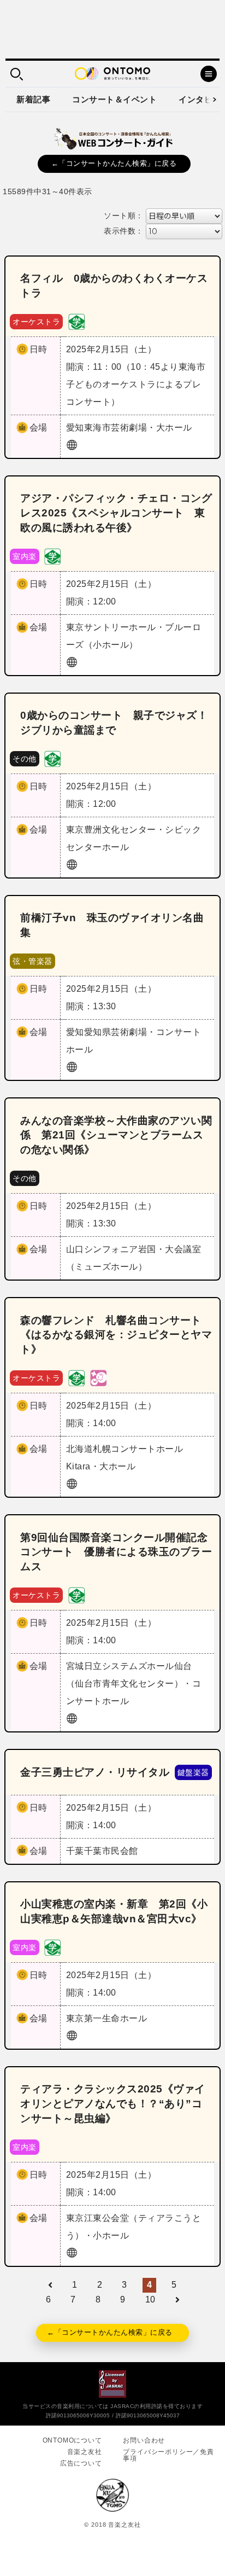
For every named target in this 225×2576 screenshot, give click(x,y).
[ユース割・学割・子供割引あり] (76, 321)
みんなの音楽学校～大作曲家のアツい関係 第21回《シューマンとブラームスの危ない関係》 (116, 1135)
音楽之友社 (85, 2452)
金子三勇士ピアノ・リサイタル (95, 1772)
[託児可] (98, 1378)
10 (150, 2299)
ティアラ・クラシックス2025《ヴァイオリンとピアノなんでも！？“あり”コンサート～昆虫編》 (113, 2104)
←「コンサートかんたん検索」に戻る (114, 163)
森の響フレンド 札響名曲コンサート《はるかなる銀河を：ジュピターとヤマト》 (116, 1335)
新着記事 (33, 99)
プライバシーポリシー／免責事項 (168, 2455)
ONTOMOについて (72, 2440)
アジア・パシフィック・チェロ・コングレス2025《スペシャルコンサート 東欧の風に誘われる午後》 (116, 513)
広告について (81, 2463)
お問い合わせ (144, 2440)
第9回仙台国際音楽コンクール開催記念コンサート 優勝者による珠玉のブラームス (116, 1552)
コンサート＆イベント (114, 99)
